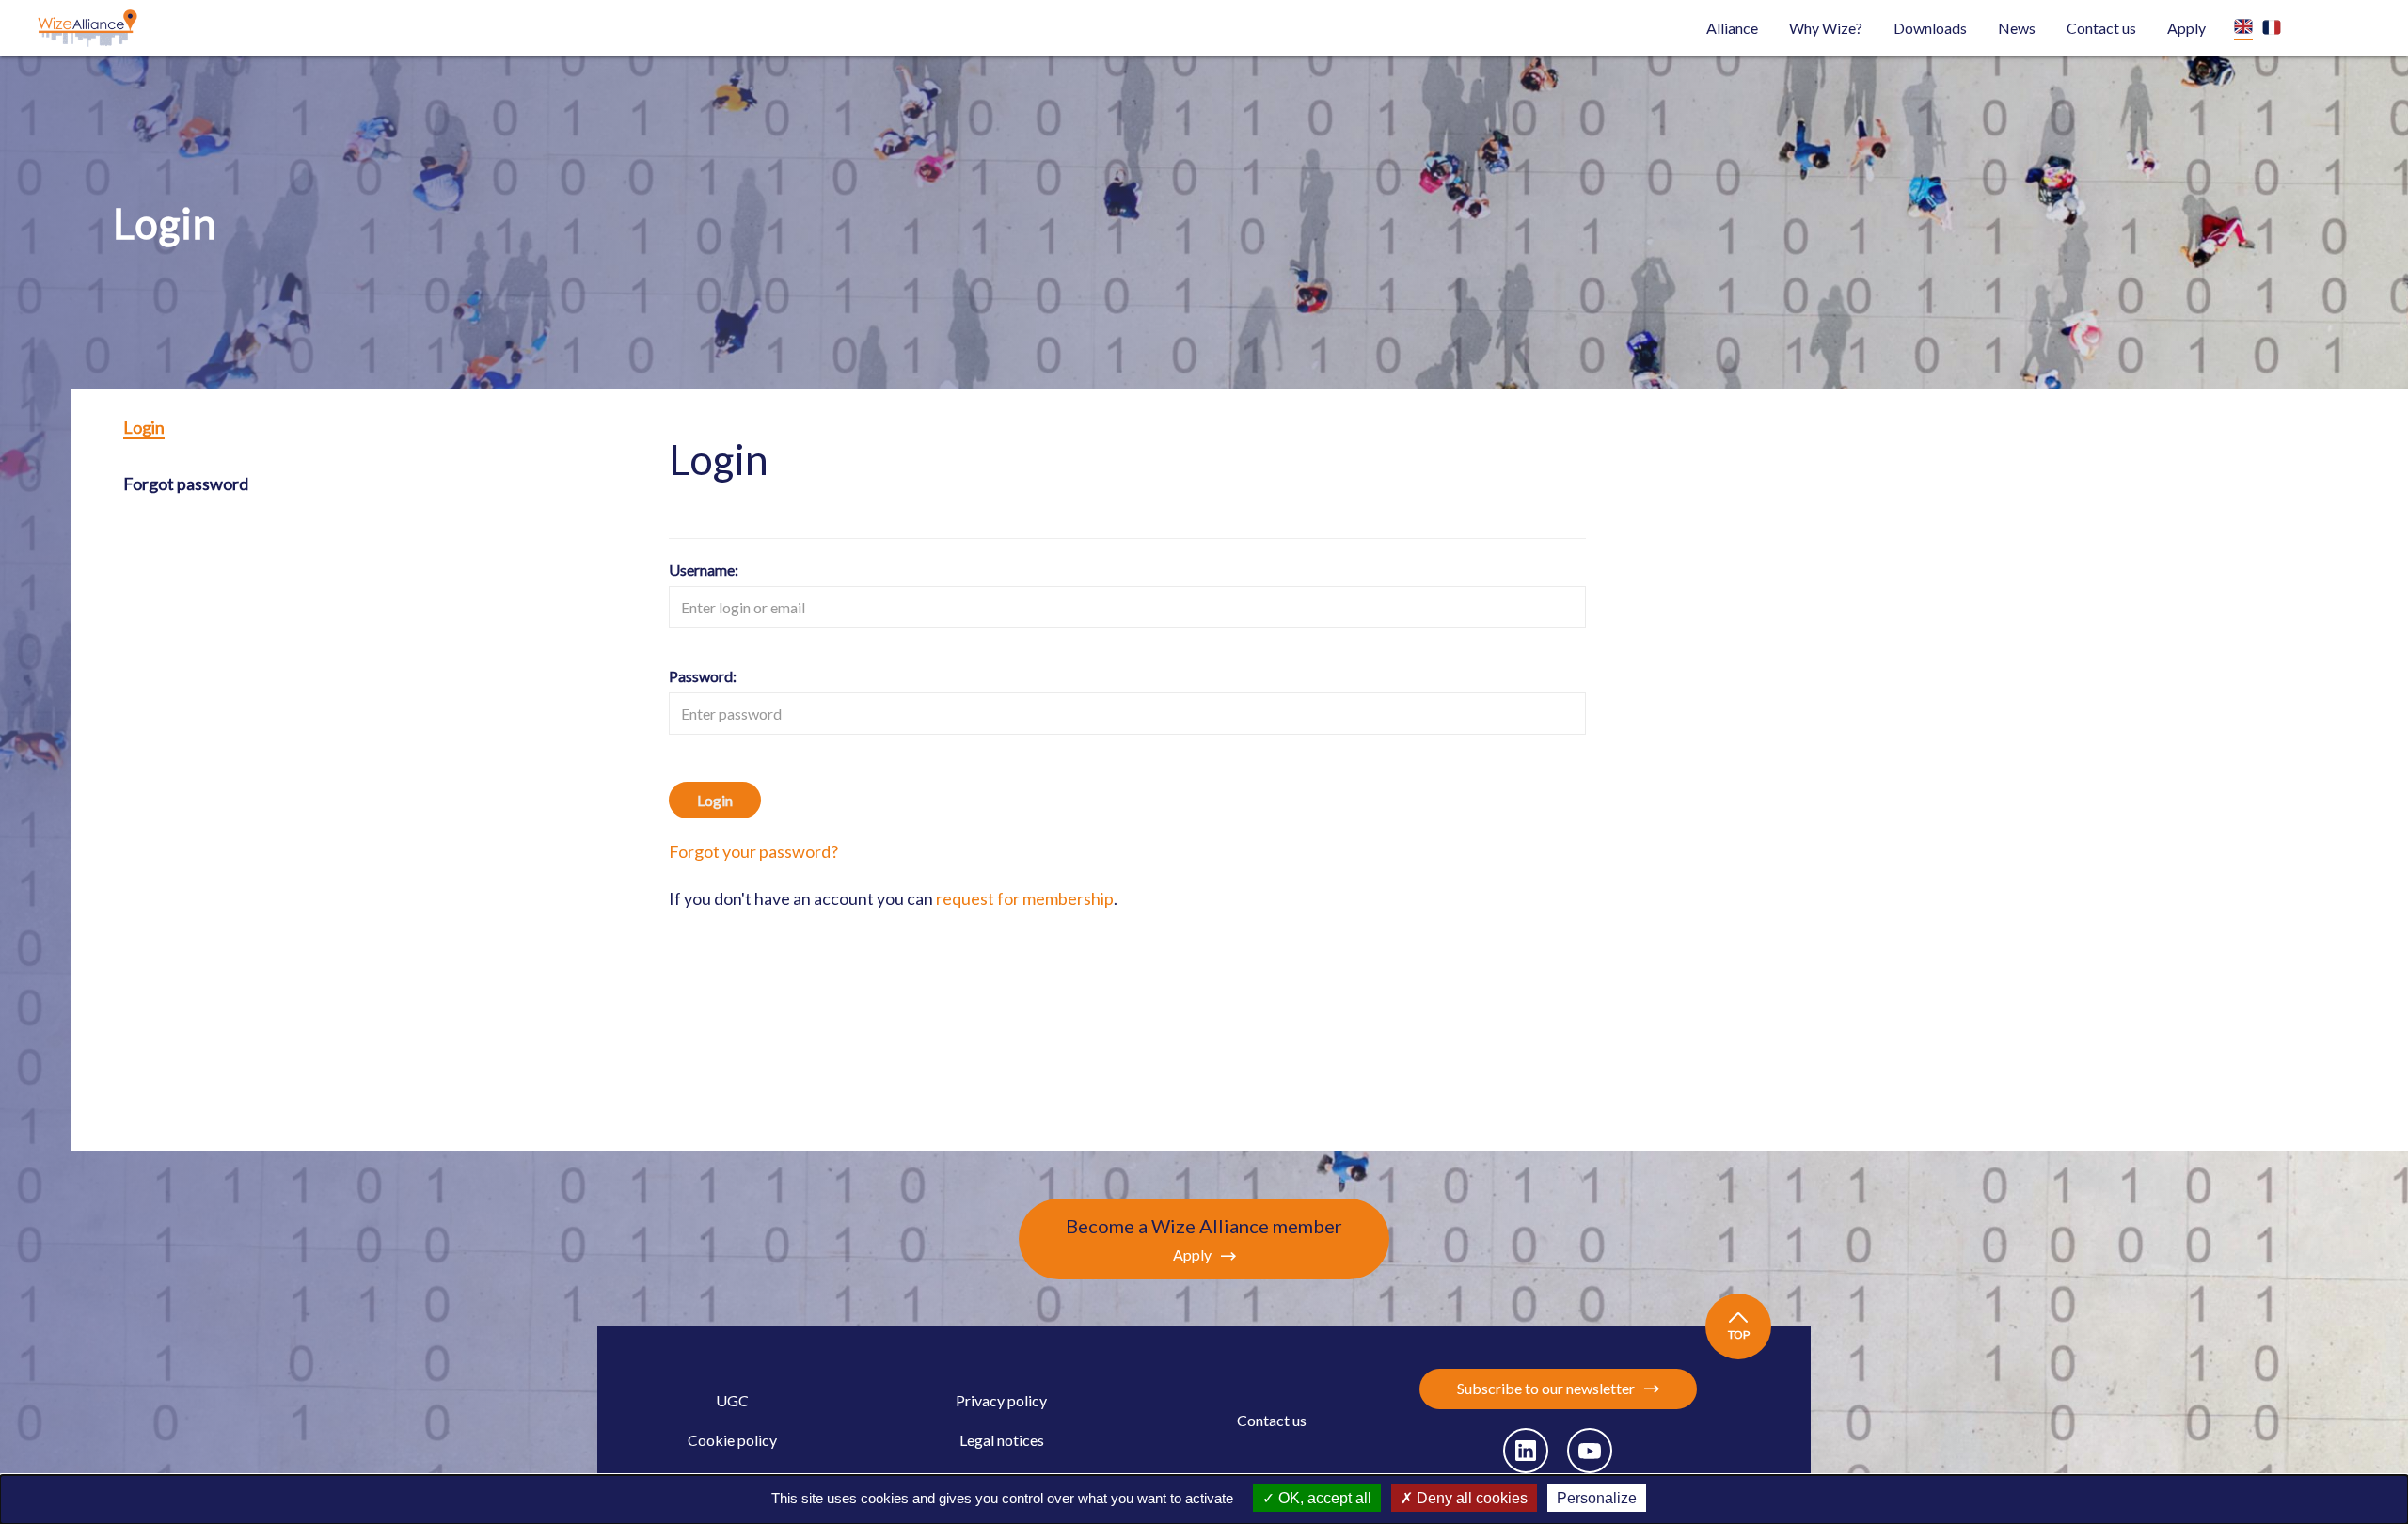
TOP (1739, 1334)
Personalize (1597, 1498)
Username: (704, 570)
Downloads (1930, 28)
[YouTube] (1590, 1451)
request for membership (1025, 898)
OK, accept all (1323, 1498)
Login (144, 427)
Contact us (2101, 28)
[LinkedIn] (1526, 1451)
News (2017, 28)
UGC (732, 1400)
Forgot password (186, 484)
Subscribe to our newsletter (1546, 1388)
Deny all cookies (1470, 1498)
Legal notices (1002, 1440)
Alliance (1732, 28)
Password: (703, 676)
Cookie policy (732, 1440)
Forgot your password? (753, 851)
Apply (2186, 28)
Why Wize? (1826, 28)
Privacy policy (1001, 1400)
